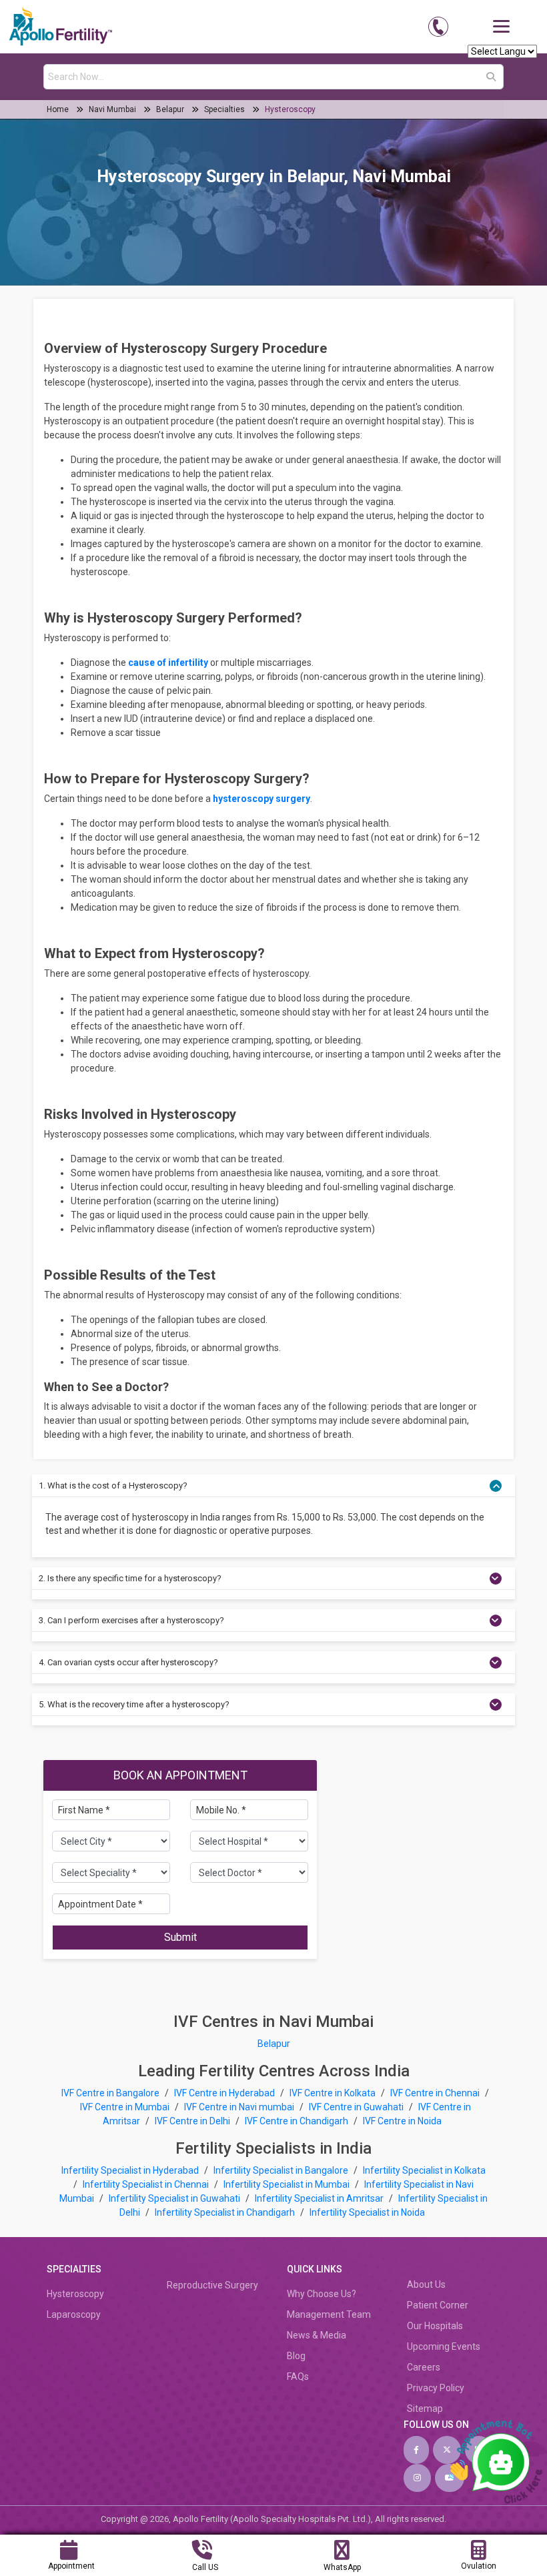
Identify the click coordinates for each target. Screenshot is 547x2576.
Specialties (224, 109)
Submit (180, 1937)
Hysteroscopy (290, 109)
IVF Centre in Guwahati (356, 2107)
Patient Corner (438, 2305)
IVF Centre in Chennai (436, 2093)
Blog (296, 2356)
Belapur (170, 109)
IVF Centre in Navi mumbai (239, 2107)
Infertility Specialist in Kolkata (424, 2170)
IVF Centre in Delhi (193, 2121)
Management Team (329, 2314)
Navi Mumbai (112, 109)
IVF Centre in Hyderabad (224, 2093)
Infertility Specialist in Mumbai (288, 2184)
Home (59, 109)
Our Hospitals (435, 2326)
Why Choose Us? (322, 2294)
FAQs (298, 2377)
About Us (426, 2284)
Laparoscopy (74, 2314)
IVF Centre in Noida (402, 2121)
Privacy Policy (436, 2388)
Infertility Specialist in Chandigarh (226, 2212)
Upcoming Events (444, 2346)
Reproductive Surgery (212, 2285)
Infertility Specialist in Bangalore (282, 2170)
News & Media (317, 2335)
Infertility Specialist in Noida (367, 2212)
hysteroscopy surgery (261, 799)
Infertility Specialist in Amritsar (320, 2198)
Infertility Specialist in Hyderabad (131, 2170)
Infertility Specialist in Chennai (147, 2184)
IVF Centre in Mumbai (125, 2107)
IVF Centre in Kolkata (334, 2093)
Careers (424, 2367)
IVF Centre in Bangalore (111, 2093)
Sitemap (425, 2409)
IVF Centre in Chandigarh (297, 2121)
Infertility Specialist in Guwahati (175, 2198)
